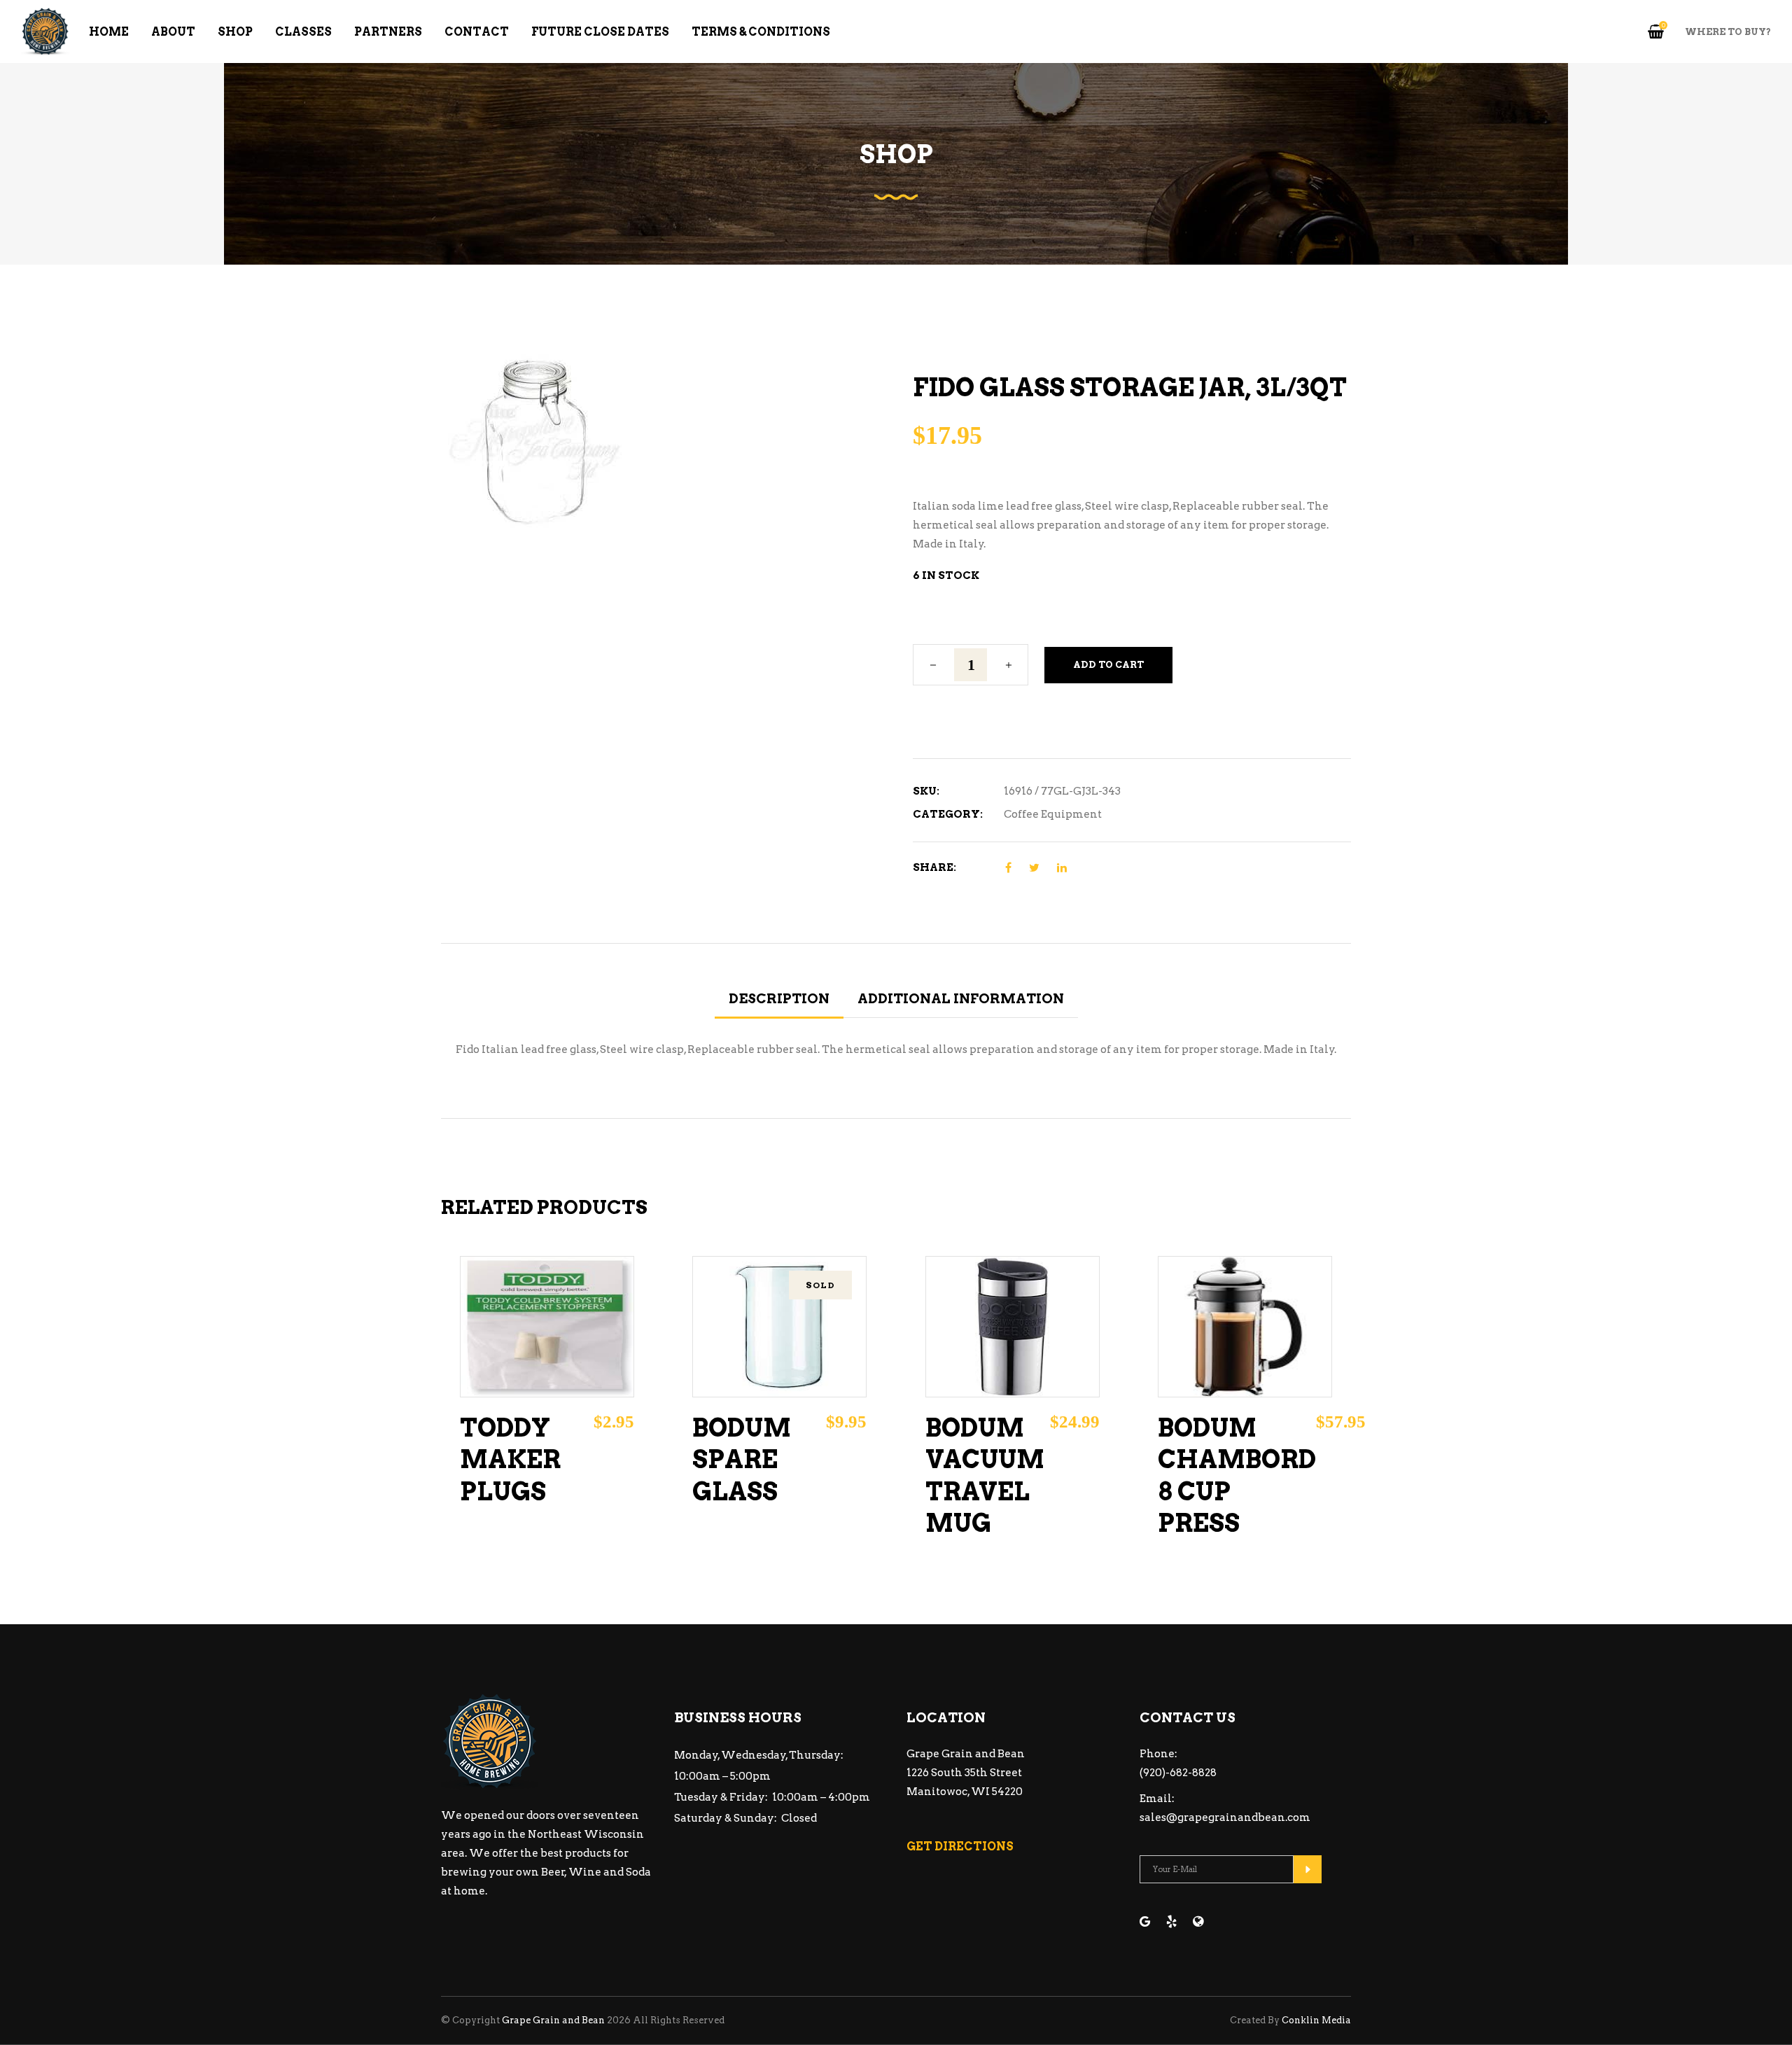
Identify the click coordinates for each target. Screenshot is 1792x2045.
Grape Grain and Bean (553, 2020)
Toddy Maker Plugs (510, 1460)
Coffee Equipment (1053, 814)
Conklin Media (1316, 2020)
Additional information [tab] (961, 999)
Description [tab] (779, 999)
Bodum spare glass (742, 1460)
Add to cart (1108, 665)
